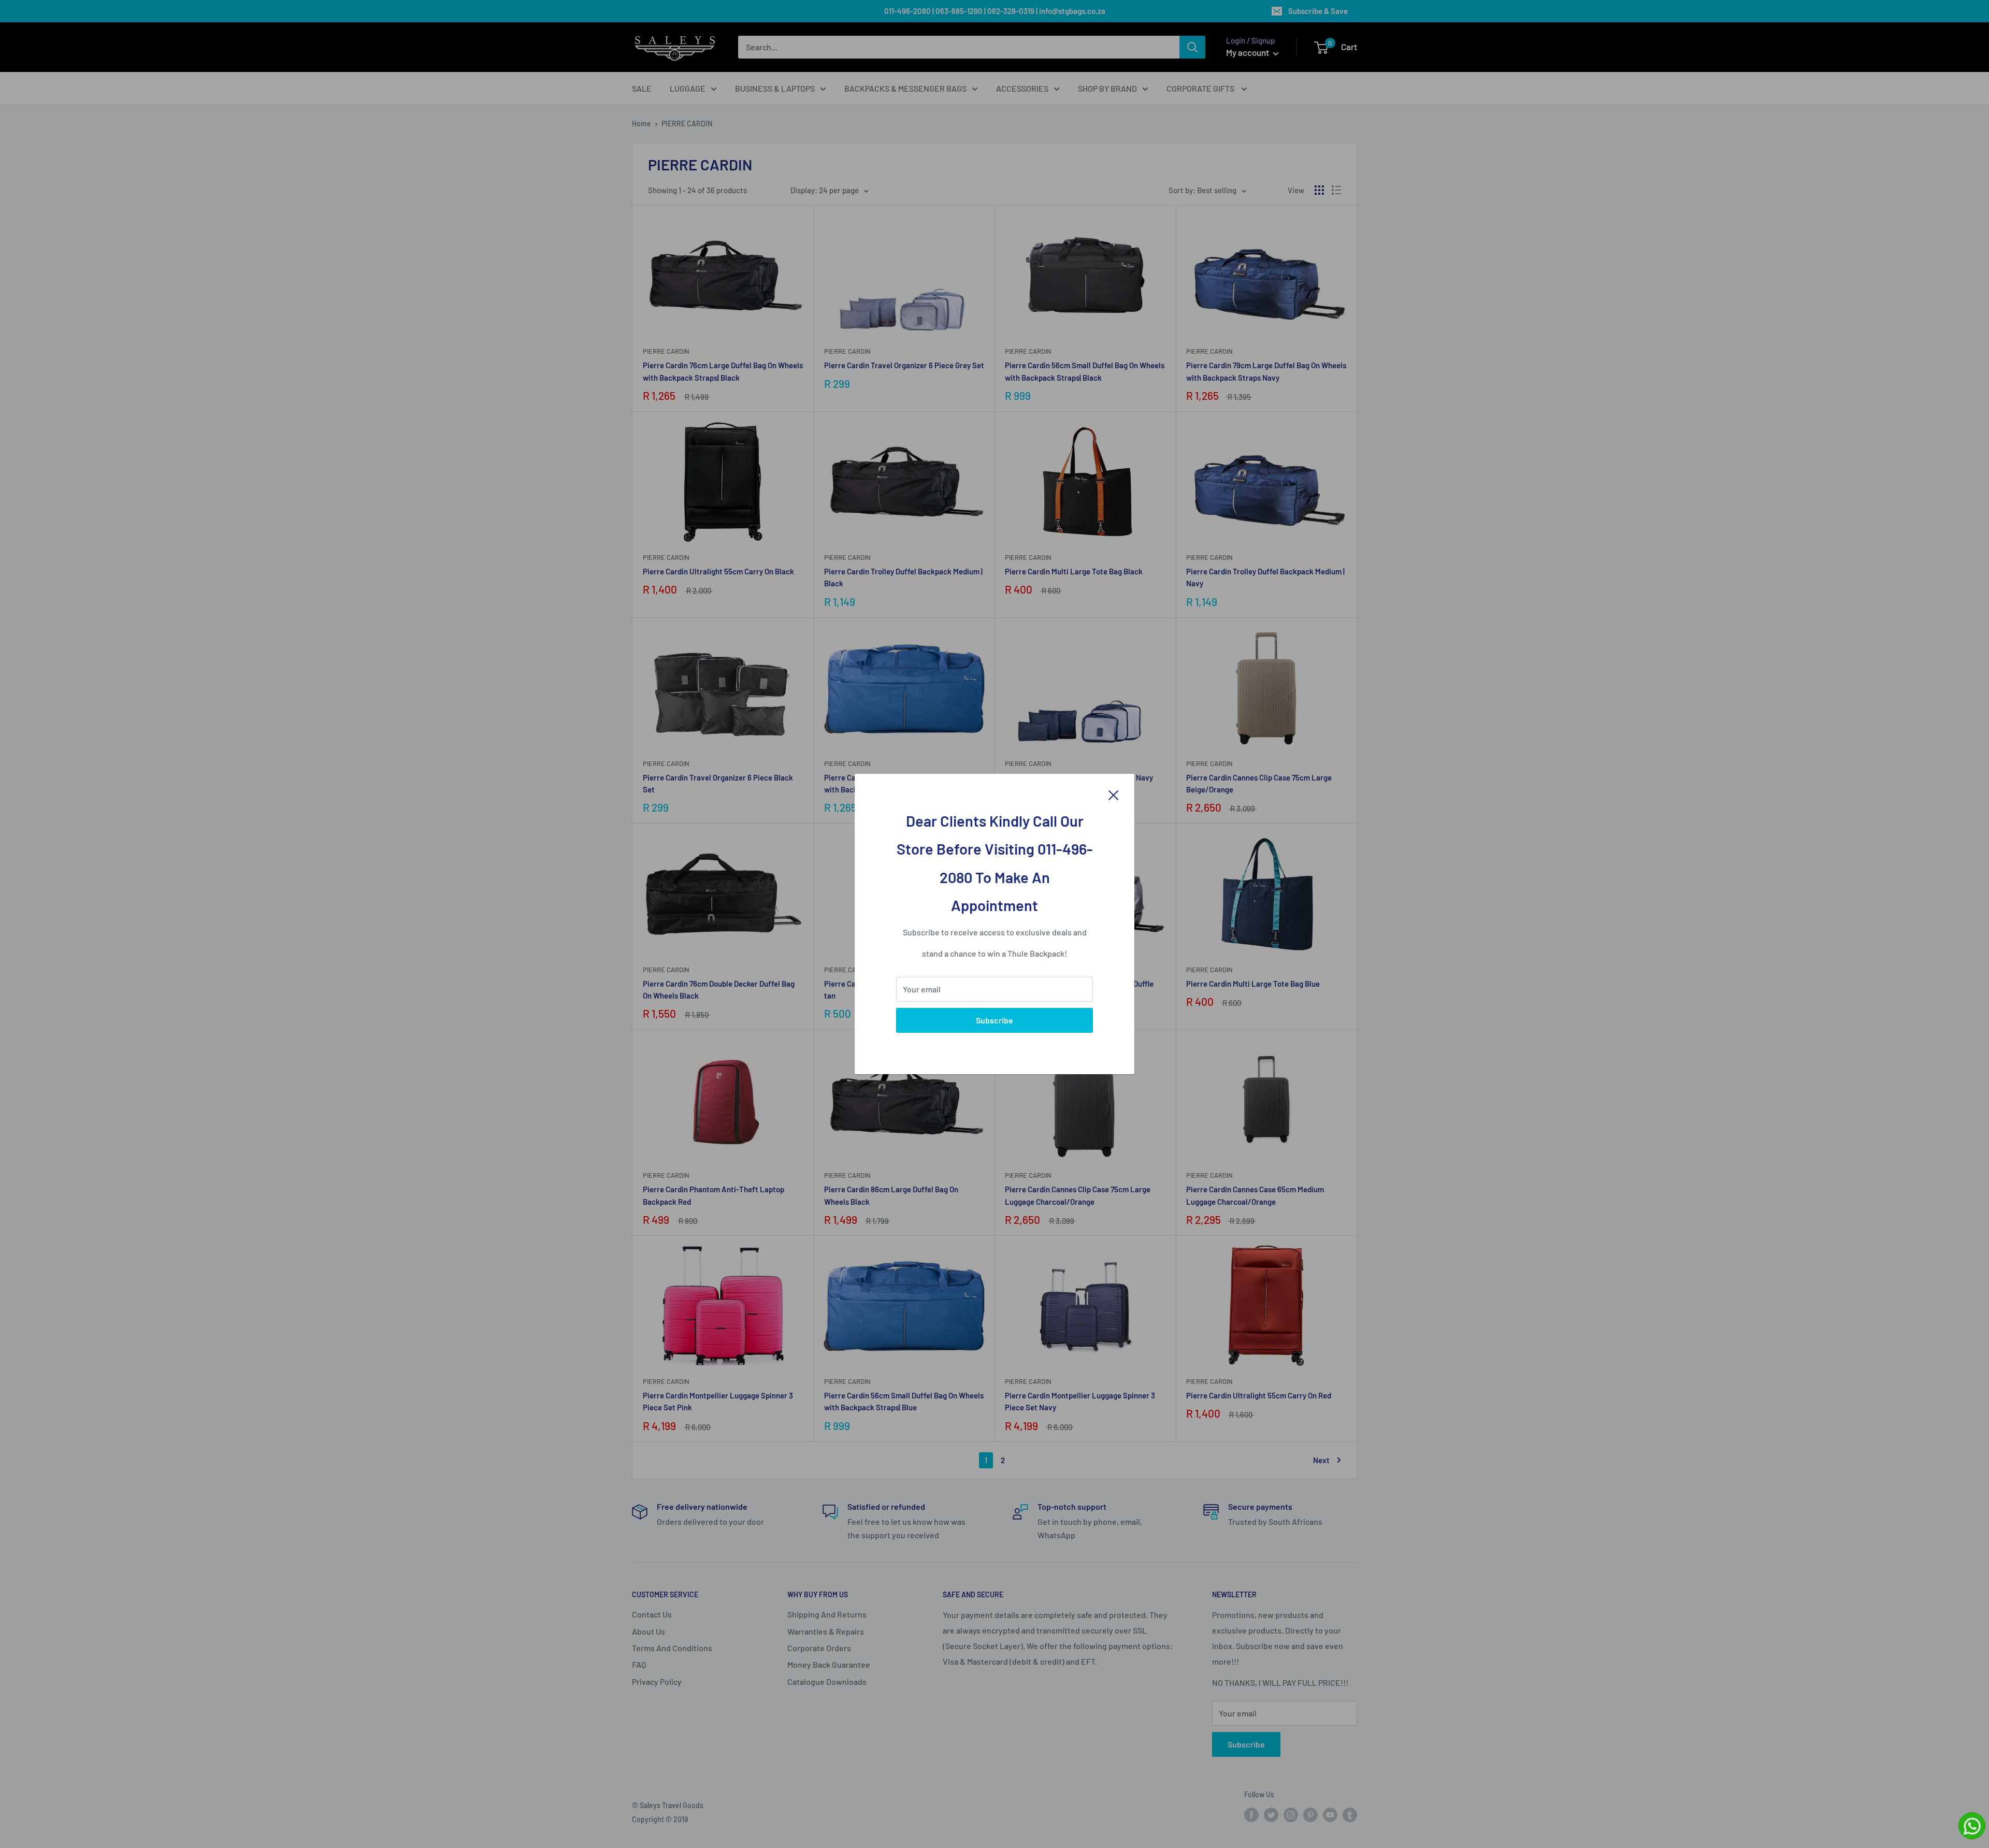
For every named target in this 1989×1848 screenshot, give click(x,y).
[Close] (1114, 794)
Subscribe (994, 1020)
